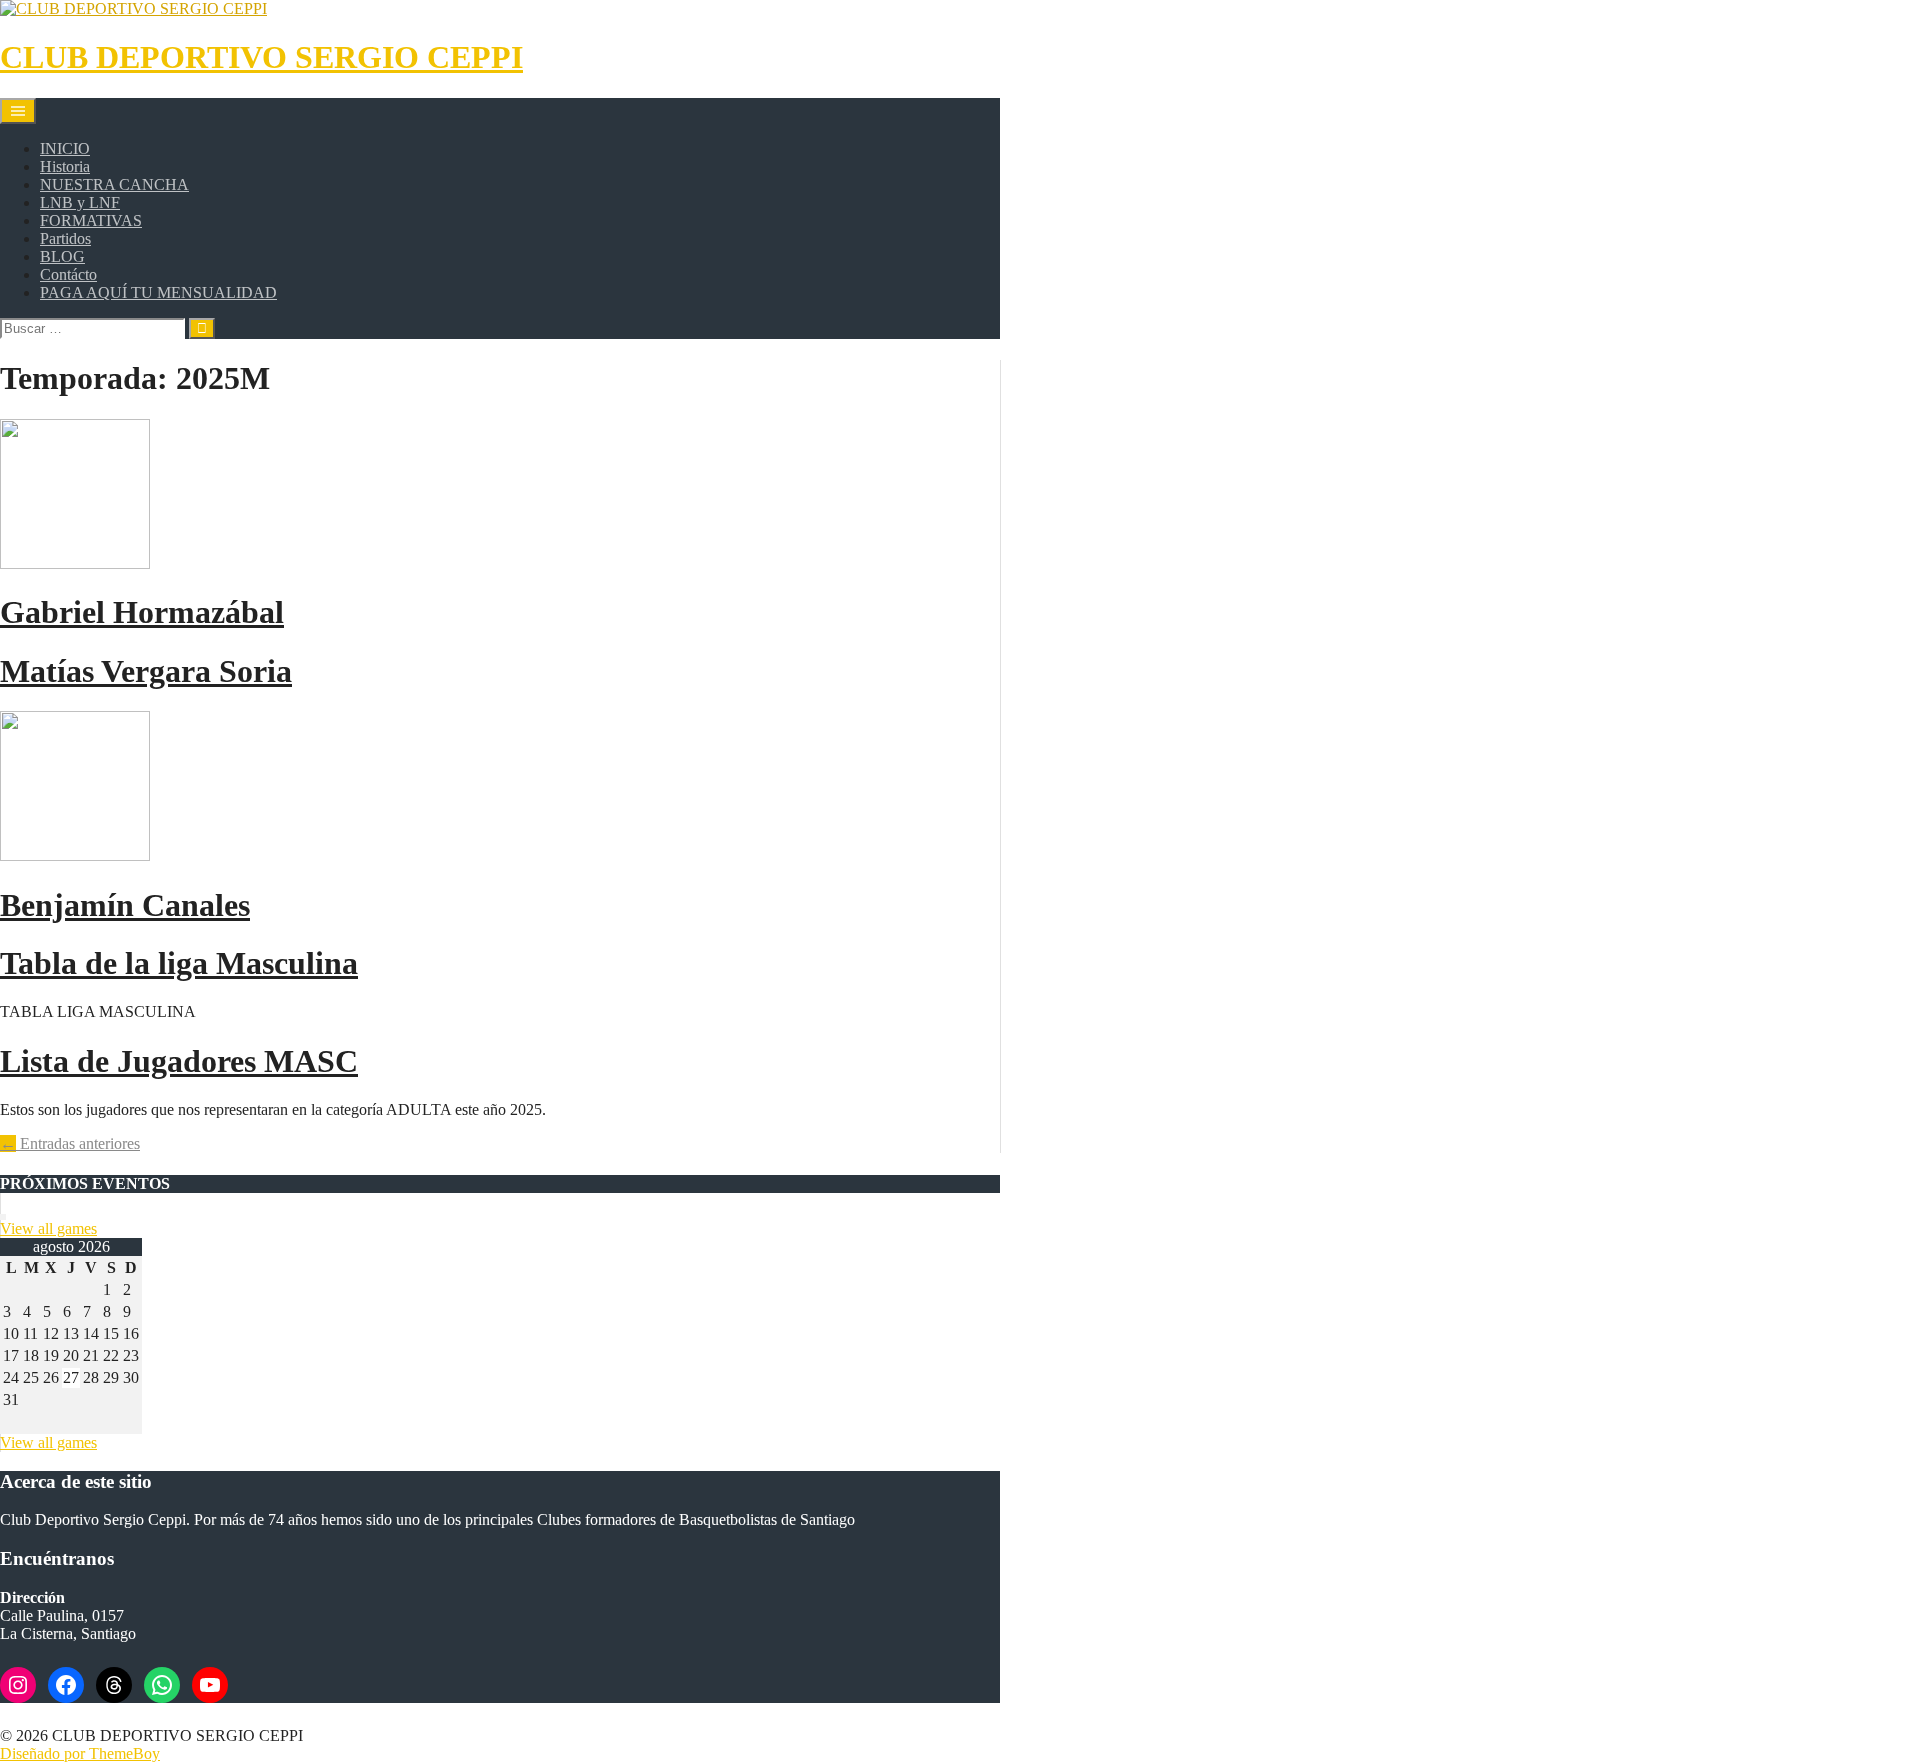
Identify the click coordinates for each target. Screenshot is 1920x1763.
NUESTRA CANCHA (114, 184)
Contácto (68, 274)
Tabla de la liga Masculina (179, 963)
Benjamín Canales (125, 905)
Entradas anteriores (70, 1143)
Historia (65, 166)
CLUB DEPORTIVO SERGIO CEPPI (261, 57)
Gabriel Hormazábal (142, 612)
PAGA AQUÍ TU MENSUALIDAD (158, 292)
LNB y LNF (80, 202)
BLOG (62, 256)
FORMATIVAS (91, 220)
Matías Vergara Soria (146, 671)
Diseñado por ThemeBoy (80, 1753)
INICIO (65, 148)
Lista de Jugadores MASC (179, 1061)
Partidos (65, 238)
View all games (48, 1228)
